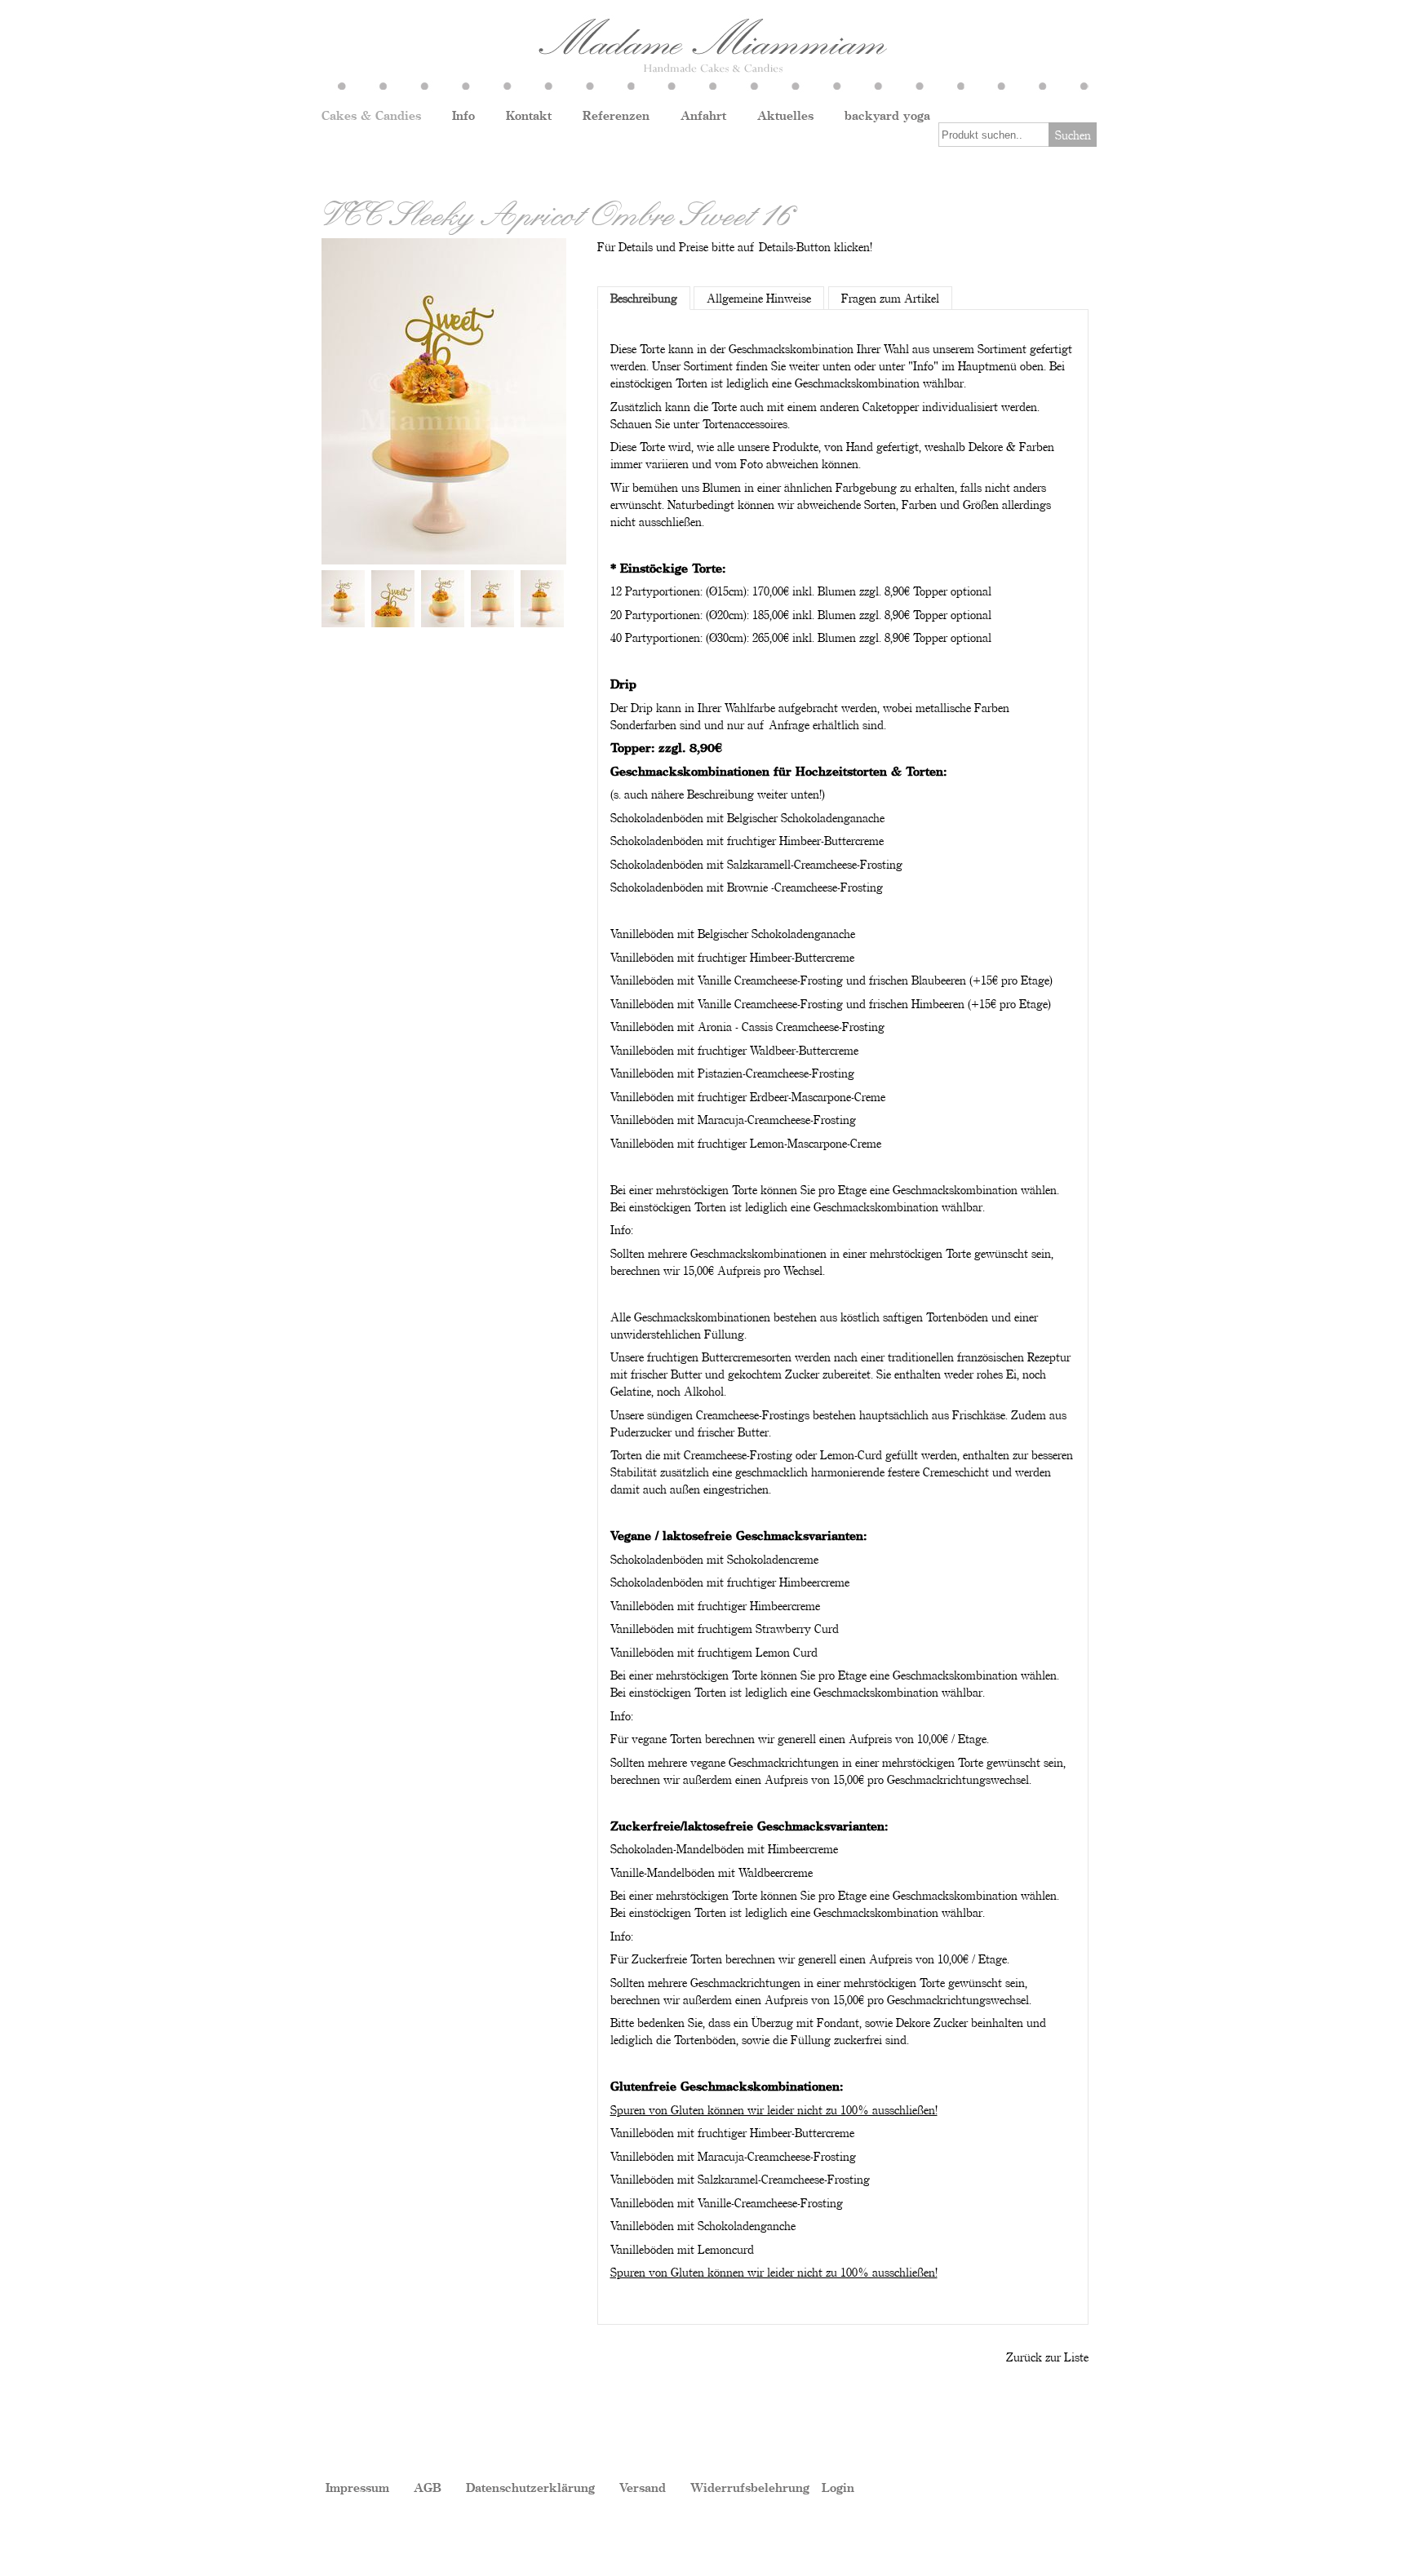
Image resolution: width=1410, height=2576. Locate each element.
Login (838, 2487)
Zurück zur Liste (1047, 2357)
